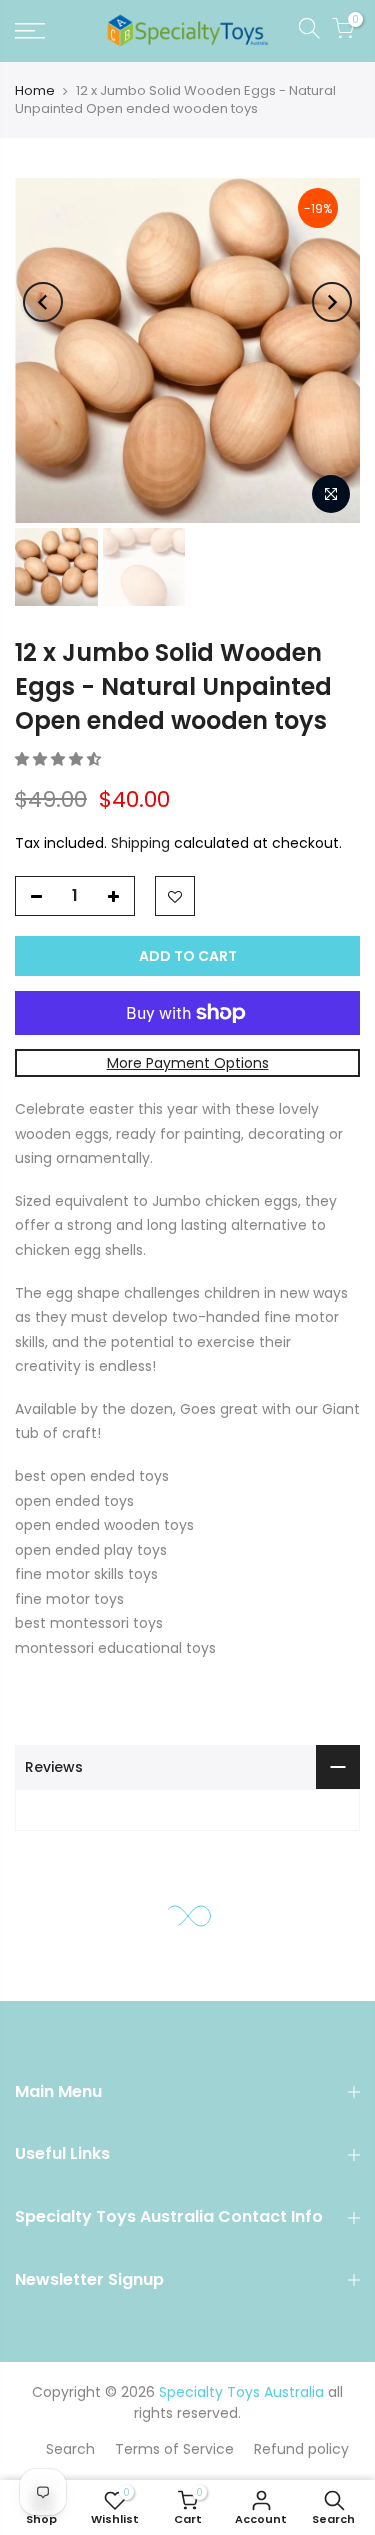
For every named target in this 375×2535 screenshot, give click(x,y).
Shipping (140, 843)
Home (35, 90)
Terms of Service (174, 2449)
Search (70, 2449)
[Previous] (43, 302)
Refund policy (301, 2449)
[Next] (332, 302)
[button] (60, 759)
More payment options (188, 1063)
